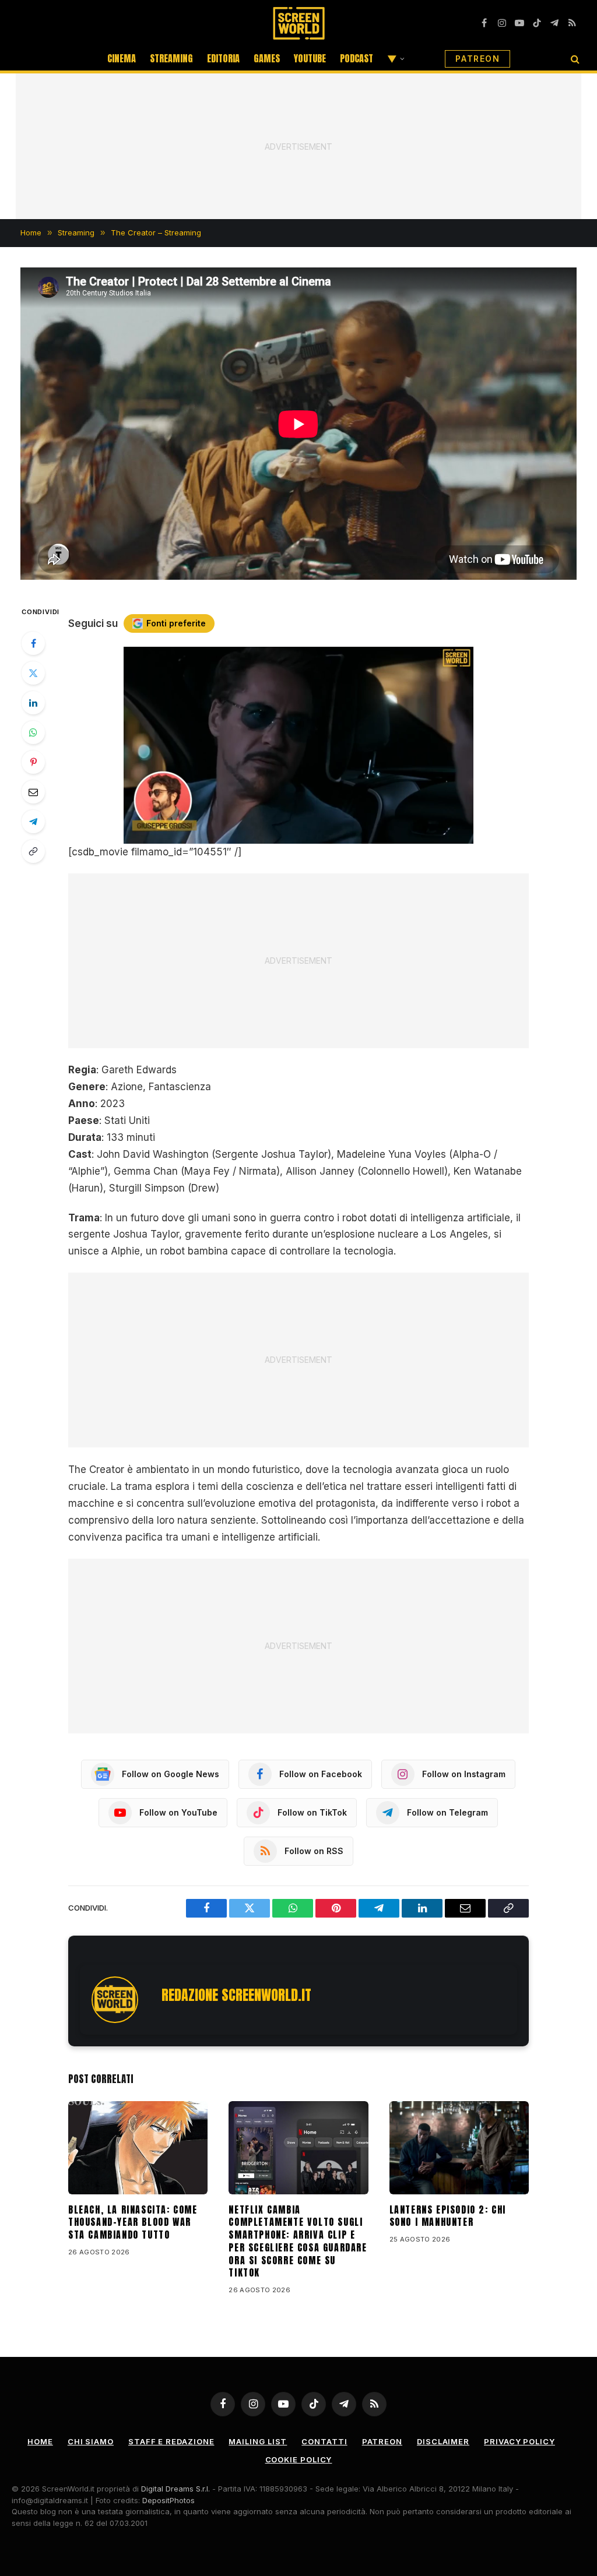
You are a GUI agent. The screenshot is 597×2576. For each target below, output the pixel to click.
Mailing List (258, 2441)
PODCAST (357, 58)
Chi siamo (91, 2441)
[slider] (286, 835)
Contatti (324, 2441)
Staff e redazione (171, 2441)
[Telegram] (33, 822)
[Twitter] (33, 673)
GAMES (267, 58)
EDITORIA (223, 58)
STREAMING (171, 58)
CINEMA (122, 58)
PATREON (477, 59)
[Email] (33, 792)
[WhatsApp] (33, 732)
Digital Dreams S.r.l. (175, 2489)
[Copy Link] (33, 851)
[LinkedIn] (33, 703)
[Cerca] (574, 59)
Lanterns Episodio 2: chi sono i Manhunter (448, 2216)
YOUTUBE (310, 58)
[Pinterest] (33, 762)
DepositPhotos (168, 2500)
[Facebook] (33, 643)
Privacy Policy (519, 2441)
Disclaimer (443, 2441)
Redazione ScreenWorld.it (236, 1995)
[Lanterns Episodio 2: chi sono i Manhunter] (459, 2148)
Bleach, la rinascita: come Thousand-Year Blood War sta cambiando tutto (133, 2223)
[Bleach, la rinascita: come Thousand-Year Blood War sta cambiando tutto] (138, 2148)
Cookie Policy (299, 2459)
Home (40, 2441)
